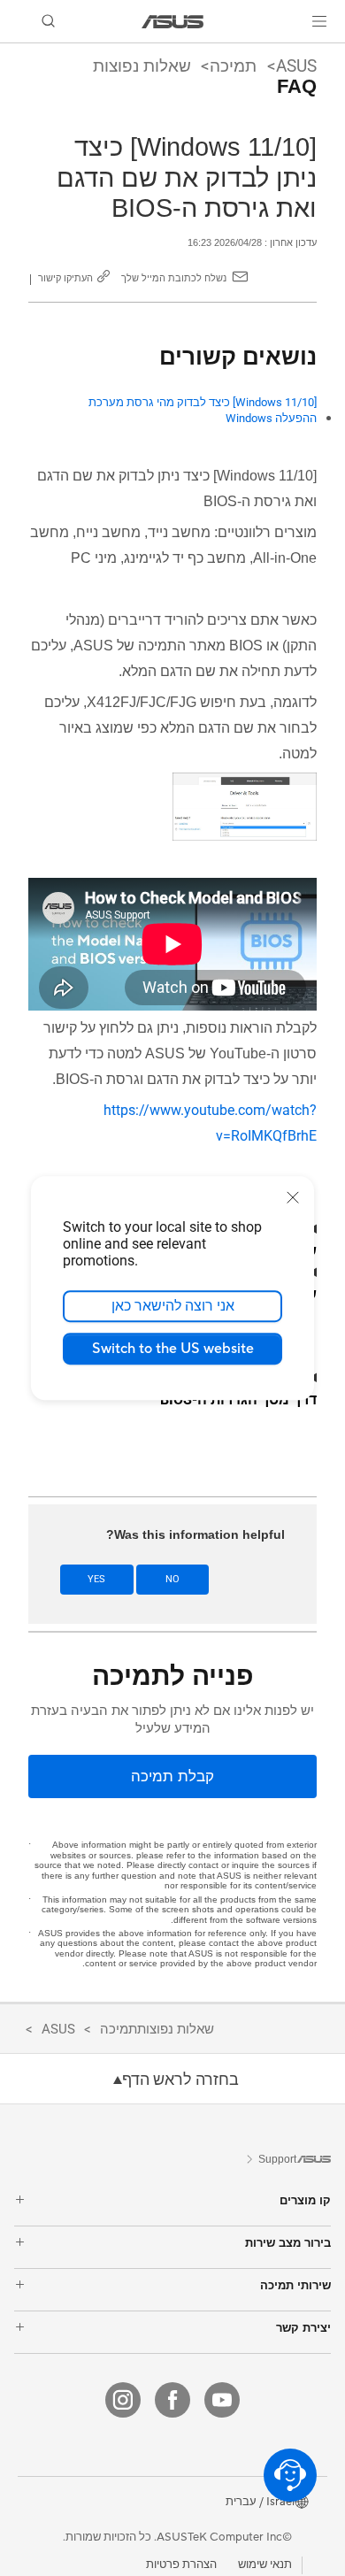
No (172, 1579)
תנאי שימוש (265, 2564)
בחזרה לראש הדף (180, 2080)
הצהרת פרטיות (181, 2564)
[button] (319, 21)
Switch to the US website (173, 1349)
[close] (293, 1197)
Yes (96, 1579)
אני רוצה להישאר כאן (173, 1306)
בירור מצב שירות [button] (288, 2243)
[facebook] (172, 2400)
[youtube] (222, 2400)
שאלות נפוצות (142, 66)
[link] (173, 22)
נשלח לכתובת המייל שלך (174, 278)
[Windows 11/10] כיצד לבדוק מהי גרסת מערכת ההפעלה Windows (203, 410)
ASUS (296, 66)
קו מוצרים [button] (305, 2200)
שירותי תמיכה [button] (295, 2285)
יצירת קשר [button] (303, 2328)
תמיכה (233, 66)
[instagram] (123, 2400)
